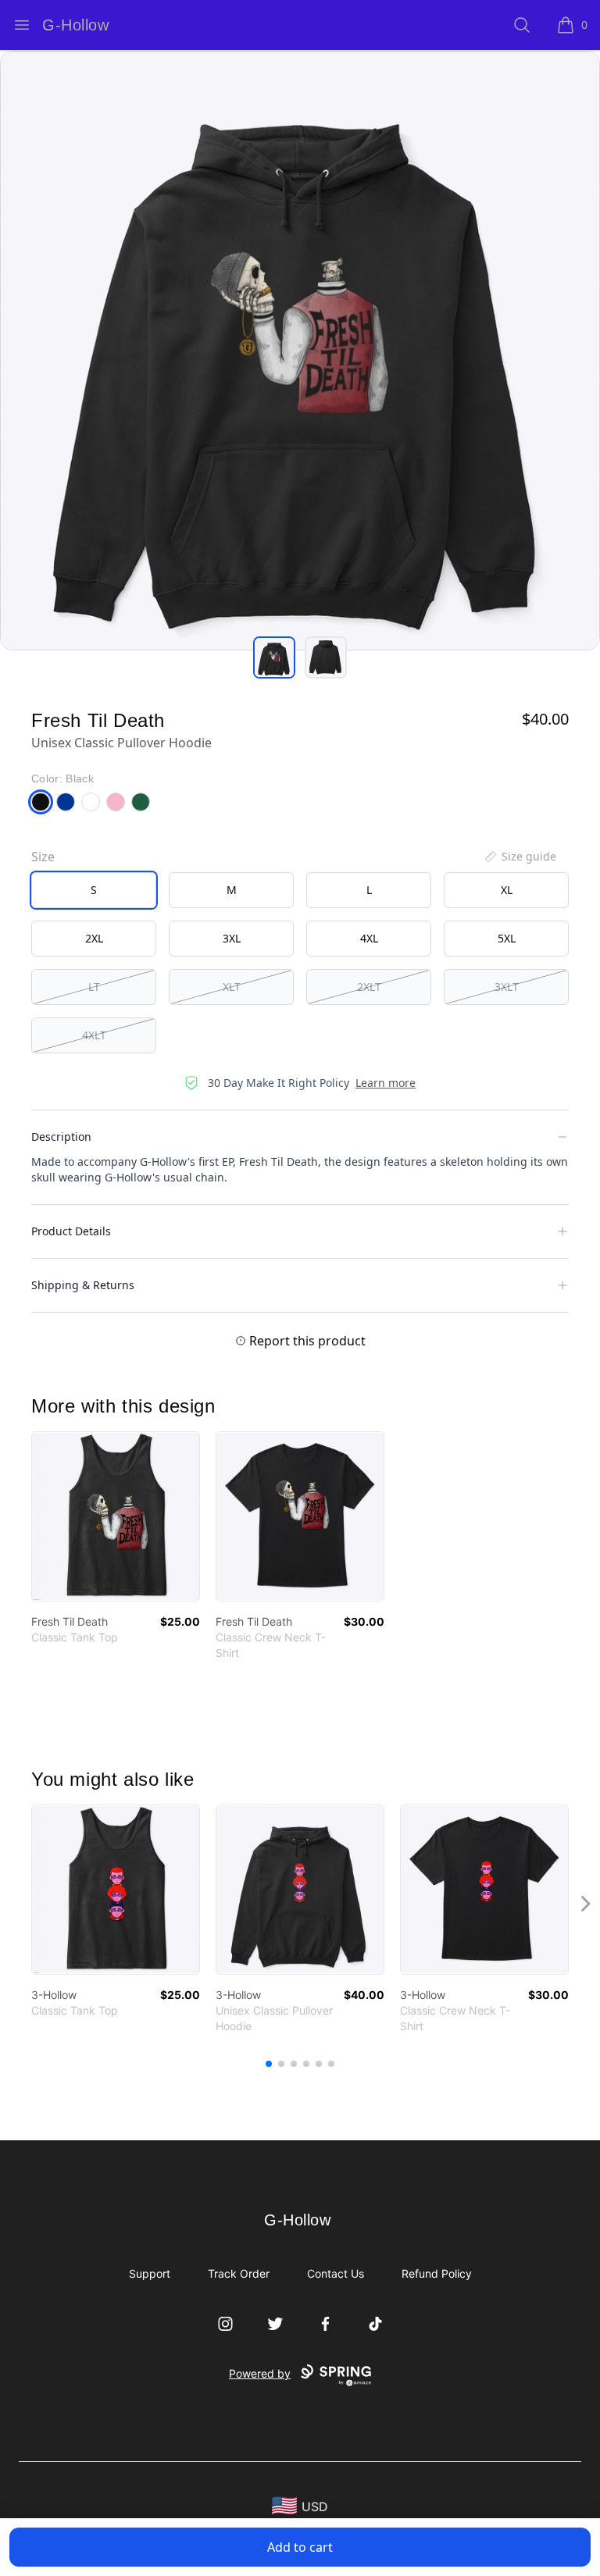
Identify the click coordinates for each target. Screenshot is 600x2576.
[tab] (274, 657)
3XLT (507, 987)
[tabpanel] (300, 351)
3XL (232, 938)
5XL (507, 938)
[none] (520, 857)
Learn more (386, 1083)
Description (61, 1137)
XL (507, 890)
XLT (232, 987)
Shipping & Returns (83, 1285)
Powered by (260, 2373)
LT (94, 987)
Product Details (71, 1231)
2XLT (369, 987)
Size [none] (43, 857)
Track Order (239, 2273)
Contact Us (336, 2273)
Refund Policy (437, 2273)
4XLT (94, 1035)
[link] (116, 1516)
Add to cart (300, 2547)
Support (150, 2273)
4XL (369, 938)
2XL (94, 938)
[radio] (94, 890)
